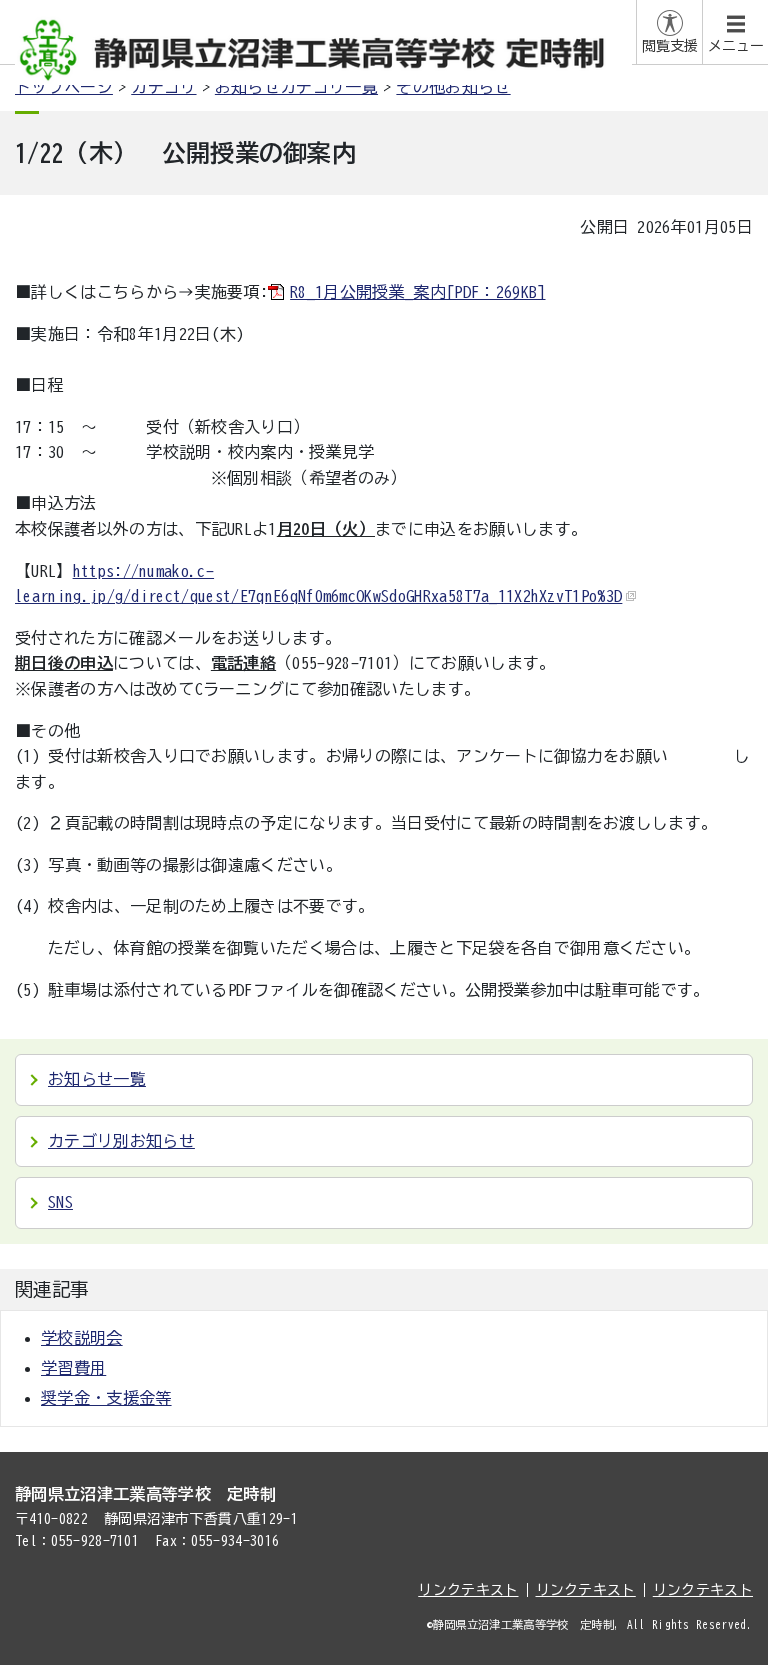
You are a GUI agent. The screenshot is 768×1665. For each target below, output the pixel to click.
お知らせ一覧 (97, 1079)
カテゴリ (163, 87)
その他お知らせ (453, 87)
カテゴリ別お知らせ (121, 1141)
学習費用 (73, 1368)
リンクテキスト (468, 1590)
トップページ (64, 87)
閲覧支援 (670, 46)
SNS (60, 1202)
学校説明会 (82, 1338)
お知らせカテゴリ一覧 (296, 87)
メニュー (736, 46)
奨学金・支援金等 (106, 1398)
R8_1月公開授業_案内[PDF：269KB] (417, 292)
